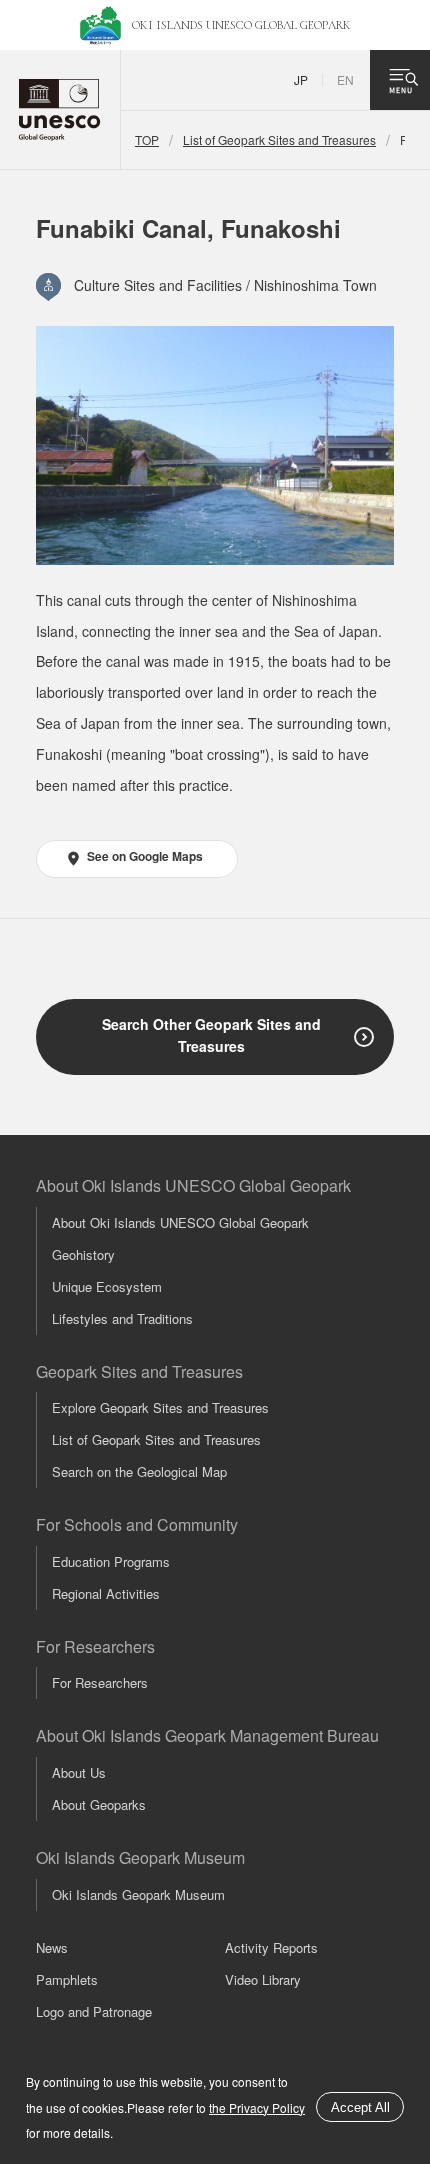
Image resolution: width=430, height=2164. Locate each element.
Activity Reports (271, 1947)
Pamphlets (67, 1979)
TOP (147, 139)
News (52, 1947)
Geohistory (83, 1254)
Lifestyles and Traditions (122, 1318)
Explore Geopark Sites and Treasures (160, 1407)
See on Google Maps (145, 856)
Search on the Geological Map (139, 1471)
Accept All (360, 2107)
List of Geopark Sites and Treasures (279, 139)
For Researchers (100, 1682)
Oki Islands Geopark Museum (138, 1894)
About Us (79, 1772)
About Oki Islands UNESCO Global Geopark (180, 1222)
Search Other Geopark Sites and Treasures (211, 1035)
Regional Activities (106, 1593)
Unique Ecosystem (107, 1286)
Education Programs (111, 1561)
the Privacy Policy (257, 2107)
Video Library (263, 1979)
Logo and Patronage (94, 2011)
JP (301, 79)
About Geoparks (99, 1804)
